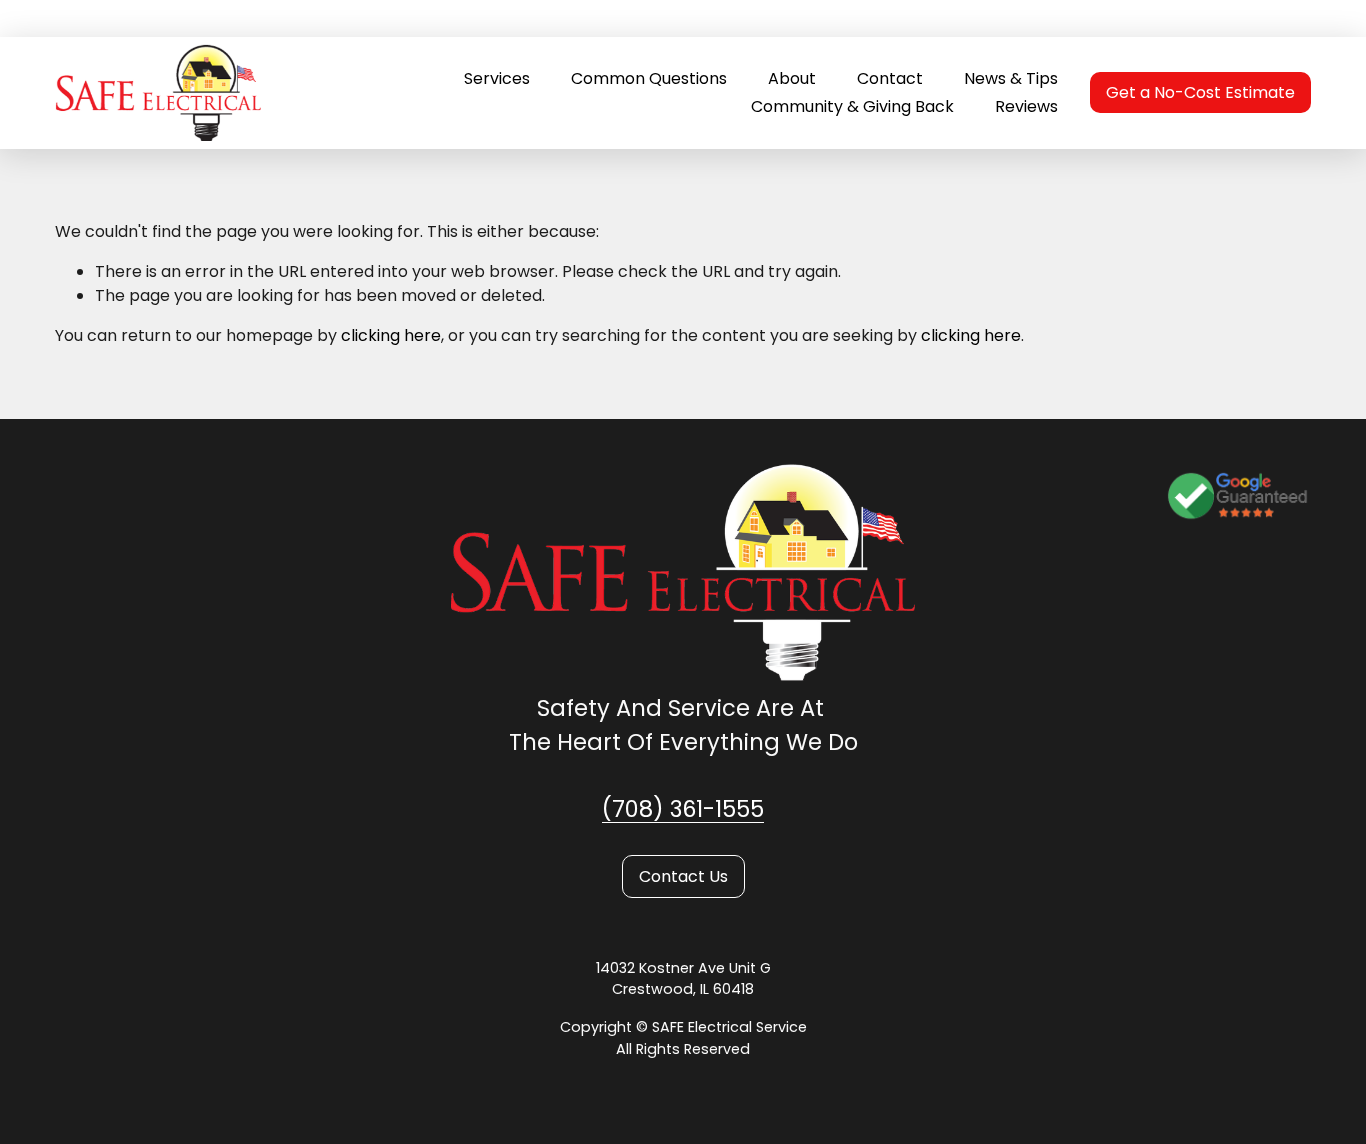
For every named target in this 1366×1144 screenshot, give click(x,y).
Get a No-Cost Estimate (1200, 92)
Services (497, 78)
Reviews (1026, 106)
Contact (890, 78)
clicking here (391, 335)
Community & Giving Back (852, 106)
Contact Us (683, 876)
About (792, 78)
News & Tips (1011, 78)
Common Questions (649, 78)
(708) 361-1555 (683, 809)
